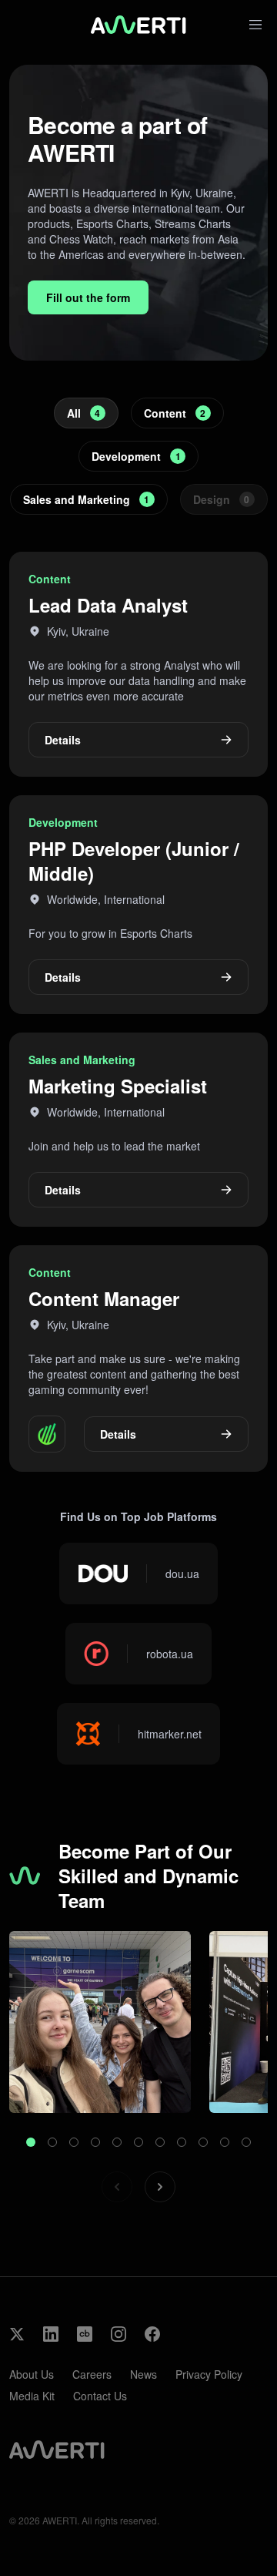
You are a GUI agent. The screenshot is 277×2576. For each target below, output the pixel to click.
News (144, 2374)
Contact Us (100, 2396)
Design (222, 499)
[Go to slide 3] (74, 2142)
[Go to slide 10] (225, 2142)
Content (175, 413)
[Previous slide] (117, 2187)
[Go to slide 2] (52, 2142)
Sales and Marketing (87, 499)
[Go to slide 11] (246, 2142)
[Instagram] (118, 2334)
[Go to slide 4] (95, 2142)
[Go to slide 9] (203, 2142)
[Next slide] (160, 2187)
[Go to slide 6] (138, 2142)
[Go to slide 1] (31, 2142)
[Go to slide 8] (182, 2142)
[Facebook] (152, 2334)
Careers (92, 2374)
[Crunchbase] (85, 2334)
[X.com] (17, 2334)
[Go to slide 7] (160, 2142)
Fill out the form (88, 297)
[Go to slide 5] (117, 2142)
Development (136, 456)
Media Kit (32, 2396)
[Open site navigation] (255, 25)
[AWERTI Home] (138, 25)
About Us (32, 2374)
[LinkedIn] (51, 2334)
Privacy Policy (209, 2374)
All (84, 413)
